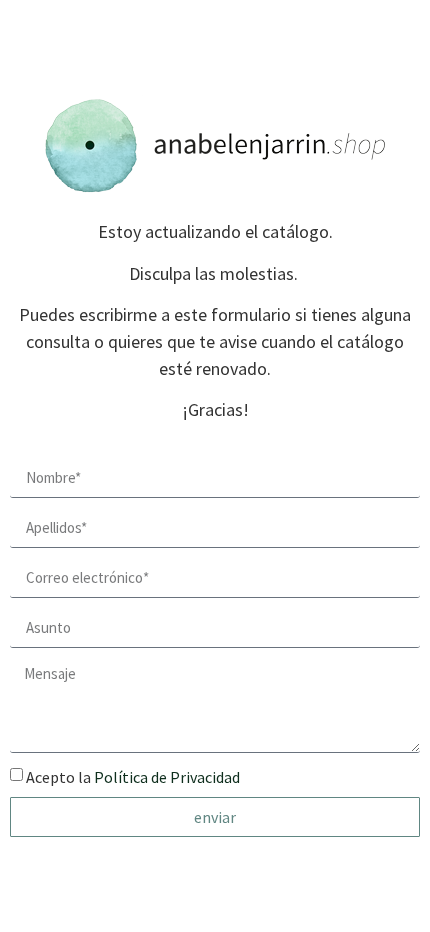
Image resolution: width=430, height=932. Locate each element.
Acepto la (133, 777)
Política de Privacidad (167, 777)
